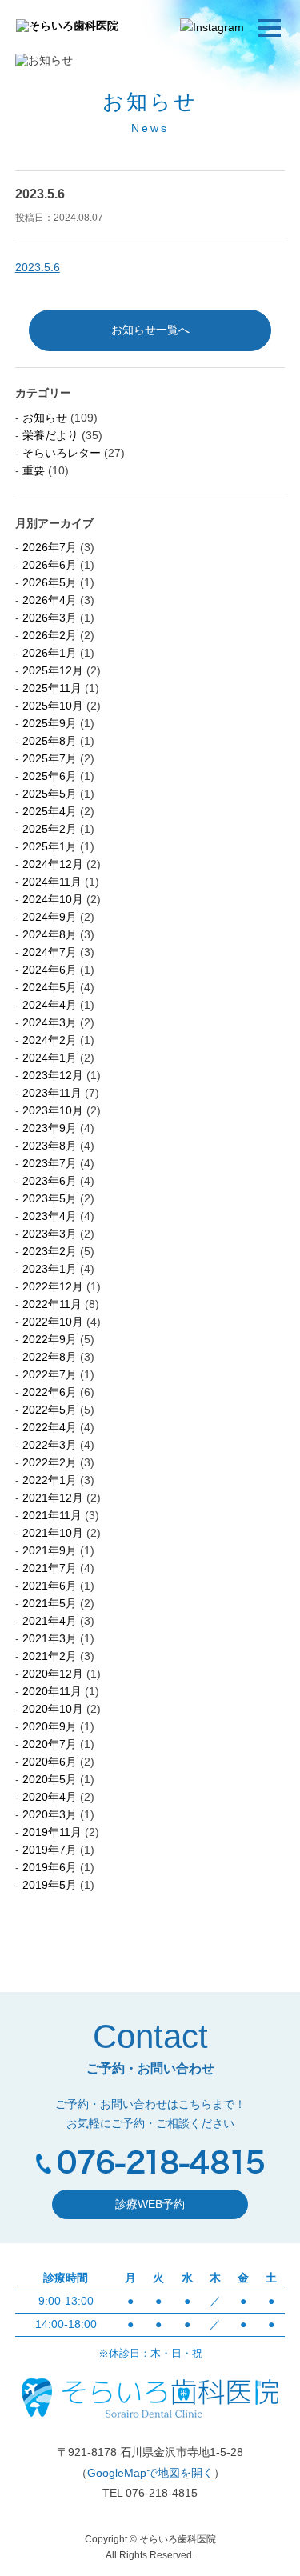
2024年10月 (53, 899)
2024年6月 (50, 970)
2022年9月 (50, 1339)
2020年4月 (50, 1797)
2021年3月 (50, 1638)
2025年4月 (50, 811)
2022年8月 (50, 1357)
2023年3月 (50, 1234)
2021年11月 (52, 1515)
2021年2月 (50, 1656)
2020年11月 (52, 1691)
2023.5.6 (38, 267)
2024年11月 (52, 882)
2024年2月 (50, 1040)
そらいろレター (62, 453)
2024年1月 (50, 1058)
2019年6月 (50, 1867)
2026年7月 (50, 547)
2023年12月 (53, 1075)
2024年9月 (50, 917)
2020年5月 (50, 1779)
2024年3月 (50, 1022)
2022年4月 (50, 1427)
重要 (34, 470)
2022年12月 (53, 1286)
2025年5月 (50, 794)
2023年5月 (50, 1198)
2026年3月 (50, 618)
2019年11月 (52, 1832)
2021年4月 (50, 1621)
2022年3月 (50, 1445)
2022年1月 (50, 1480)
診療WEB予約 (150, 2204)
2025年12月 (53, 670)
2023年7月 (50, 1163)
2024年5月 (50, 987)
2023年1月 (50, 1269)
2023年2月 (50, 1251)
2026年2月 (50, 635)
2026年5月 (50, 582)
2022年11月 (52, 1304)
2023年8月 (50, 1146)
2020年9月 (50, 1726)
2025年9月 (50, 723)
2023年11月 (52, 1093)
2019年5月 (50, 1885)
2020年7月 (50, 1744)
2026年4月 (50, 600)
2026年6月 (50, 565)
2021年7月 (50, 1568)
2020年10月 (53, 1709)
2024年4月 (50, 1005)
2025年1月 (50, 846)
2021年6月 (50, 1586)
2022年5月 (50, 1410)
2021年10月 (53, 1533)
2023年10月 (53, 1110)
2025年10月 (53, 706)
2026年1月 (50, 653)
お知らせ (45, 418)
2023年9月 (50, 1128)
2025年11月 (52, 688)
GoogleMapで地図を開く (150, 2473)
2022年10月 (53, 1322)
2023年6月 (50, 1181)
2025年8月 (50, 741)
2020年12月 (53, 1674)
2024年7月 (50, 952)
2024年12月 (53, 864)
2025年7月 (50, 758)
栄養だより (50, 435)
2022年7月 (50, 1374)
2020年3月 (50, 1814)
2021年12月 (53, 1498)
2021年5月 (50, 1603)
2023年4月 (50, 1216)
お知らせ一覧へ (150, 330)
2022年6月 (50, 1392)
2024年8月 (50, 934)
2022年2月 (50, 1462)
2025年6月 (50, 776)
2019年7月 (50, 1850)
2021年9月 (50, 1550)
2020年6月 (50, 1762)
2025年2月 (50, 829)
